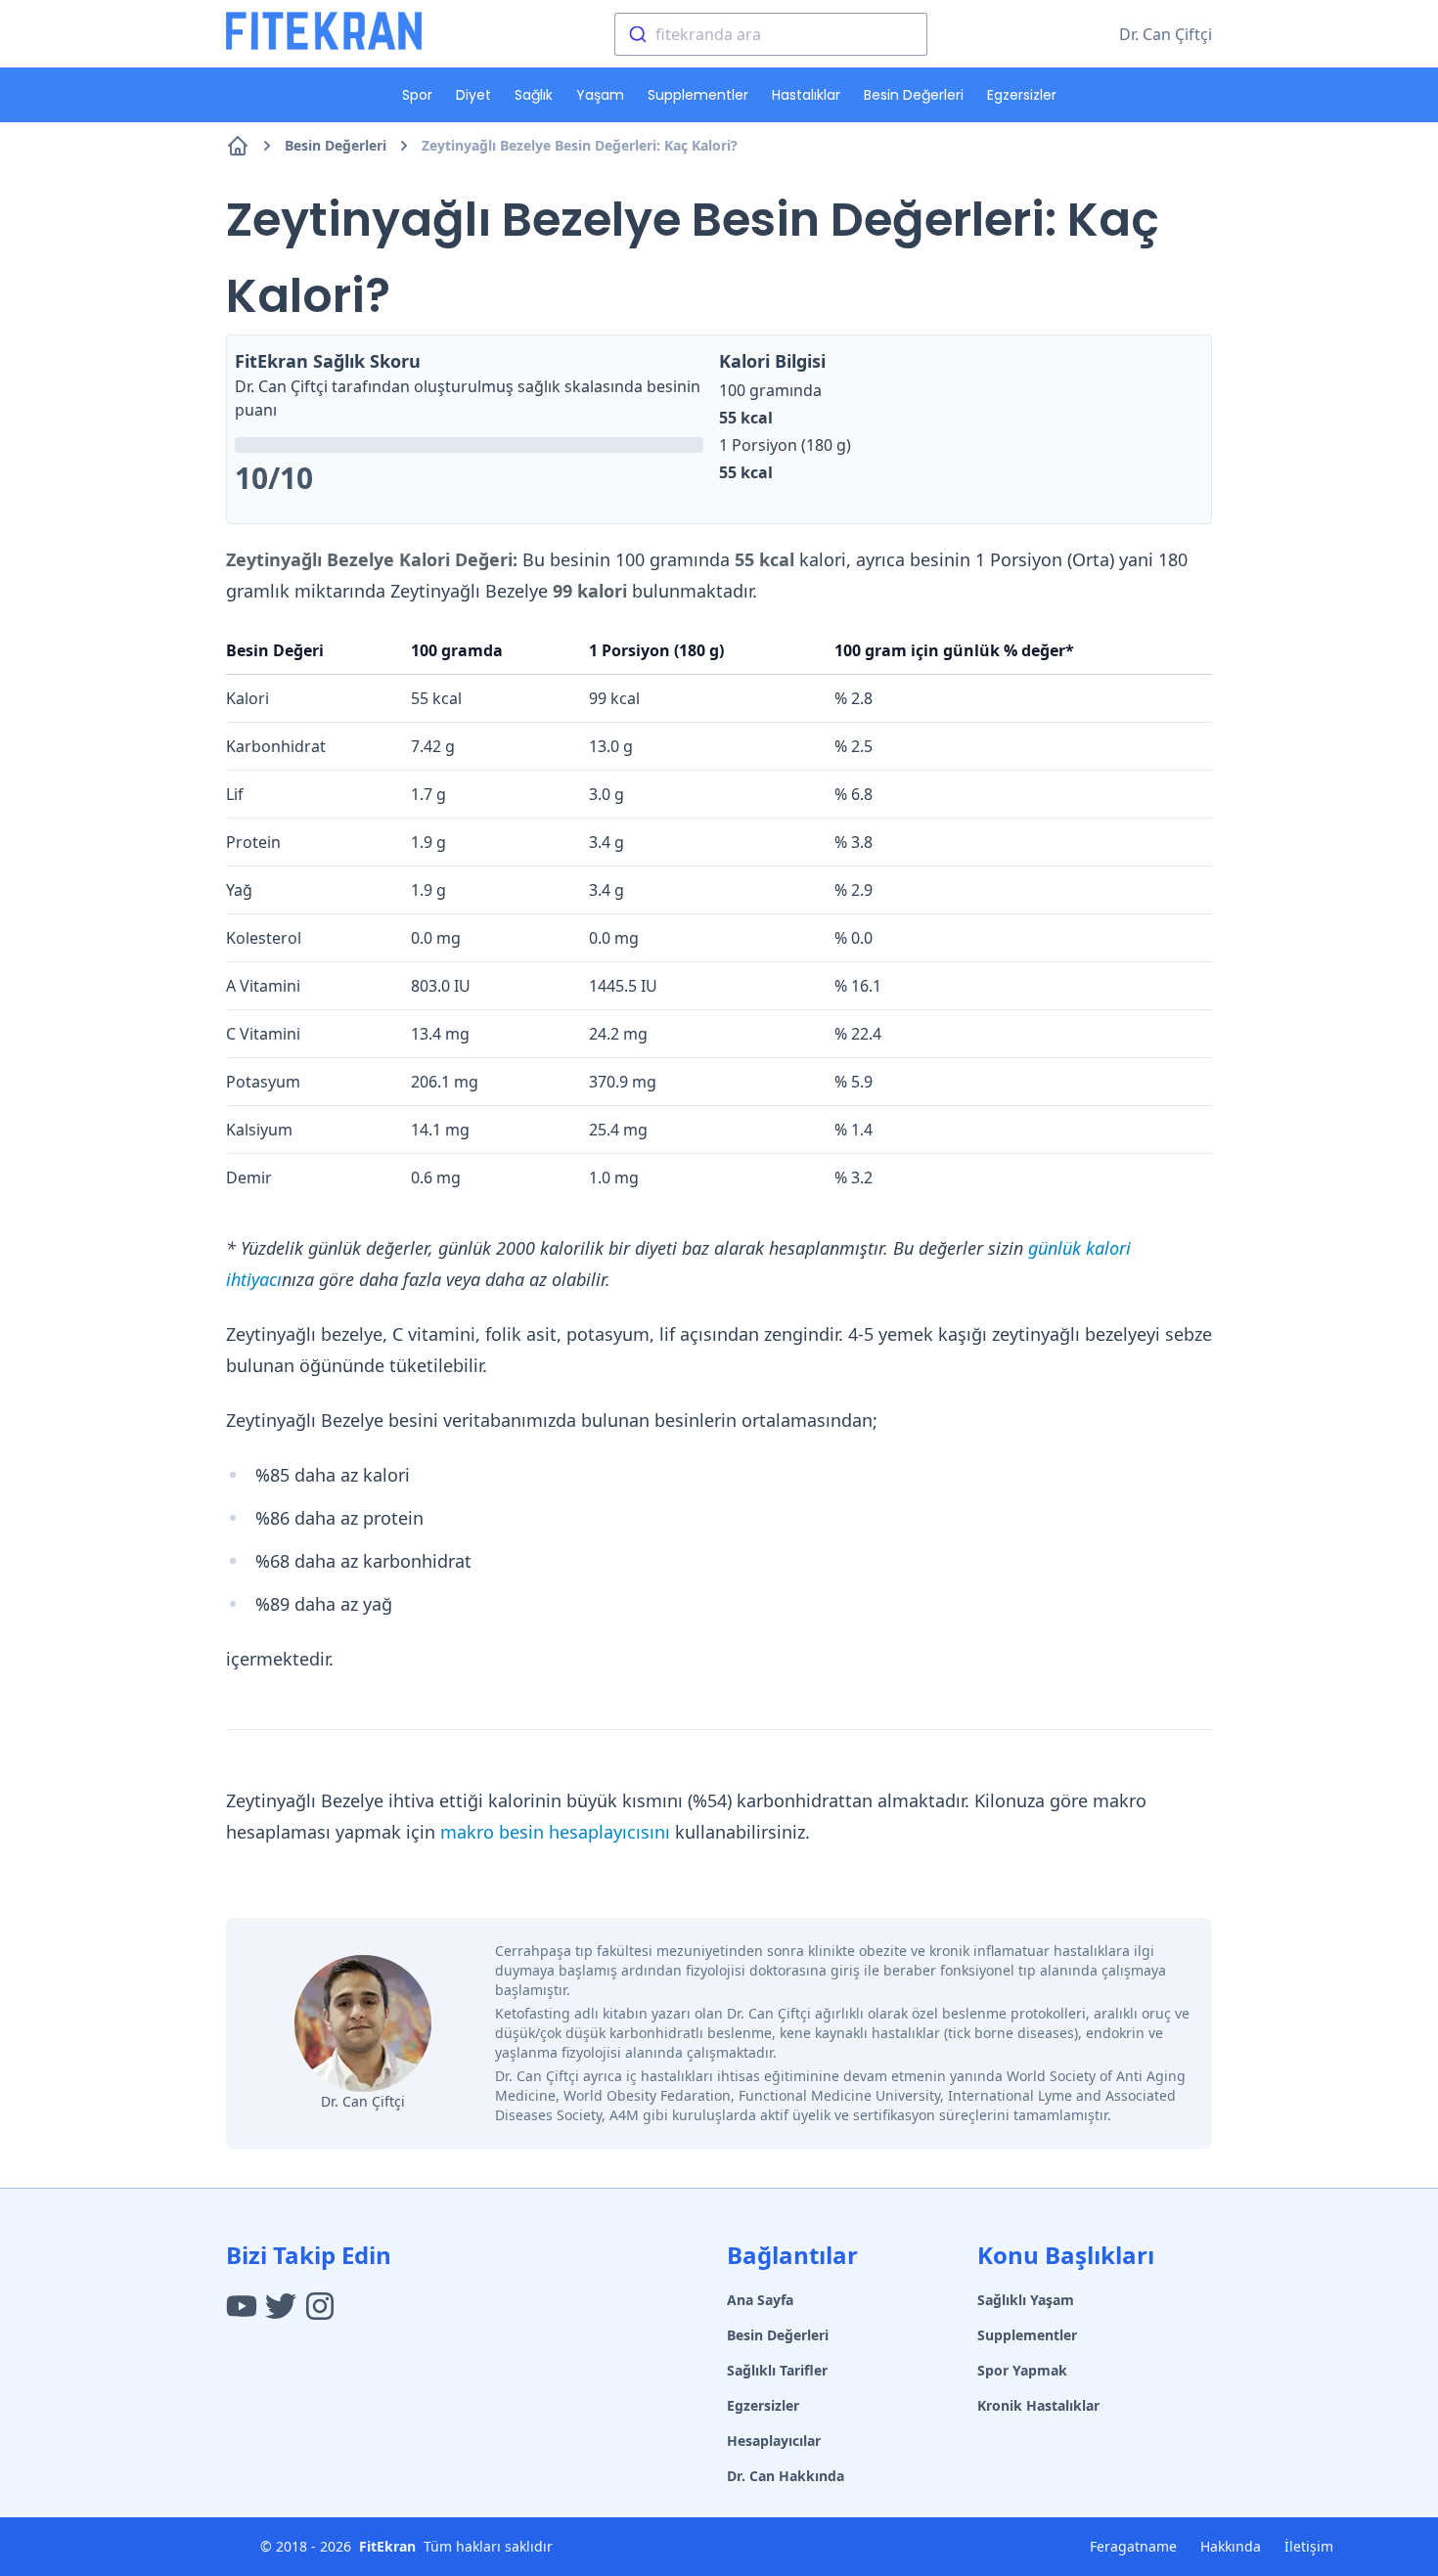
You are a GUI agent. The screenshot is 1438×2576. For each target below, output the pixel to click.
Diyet (473, 95)
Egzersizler (1022, 95)
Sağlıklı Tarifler (777, 2370)
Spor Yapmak (1022, 2370)
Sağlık (534, 95)
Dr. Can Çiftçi (1166, 34)
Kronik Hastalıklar (1038, 2405)
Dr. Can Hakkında (786, 2476)
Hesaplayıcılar (774, 2441)
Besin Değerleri (914, 95)
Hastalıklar (806, 95)
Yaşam (600, 95)
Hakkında (1231, 2546)
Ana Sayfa (760, 2300)
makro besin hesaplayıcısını (555, 1832)
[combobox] (771, 34)
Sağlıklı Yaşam (1026, 2300)
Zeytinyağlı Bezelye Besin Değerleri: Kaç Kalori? (580, 145)
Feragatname (1133, 2546)
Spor (417, 95)
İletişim (1309, 2546)
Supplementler (698, 95)
